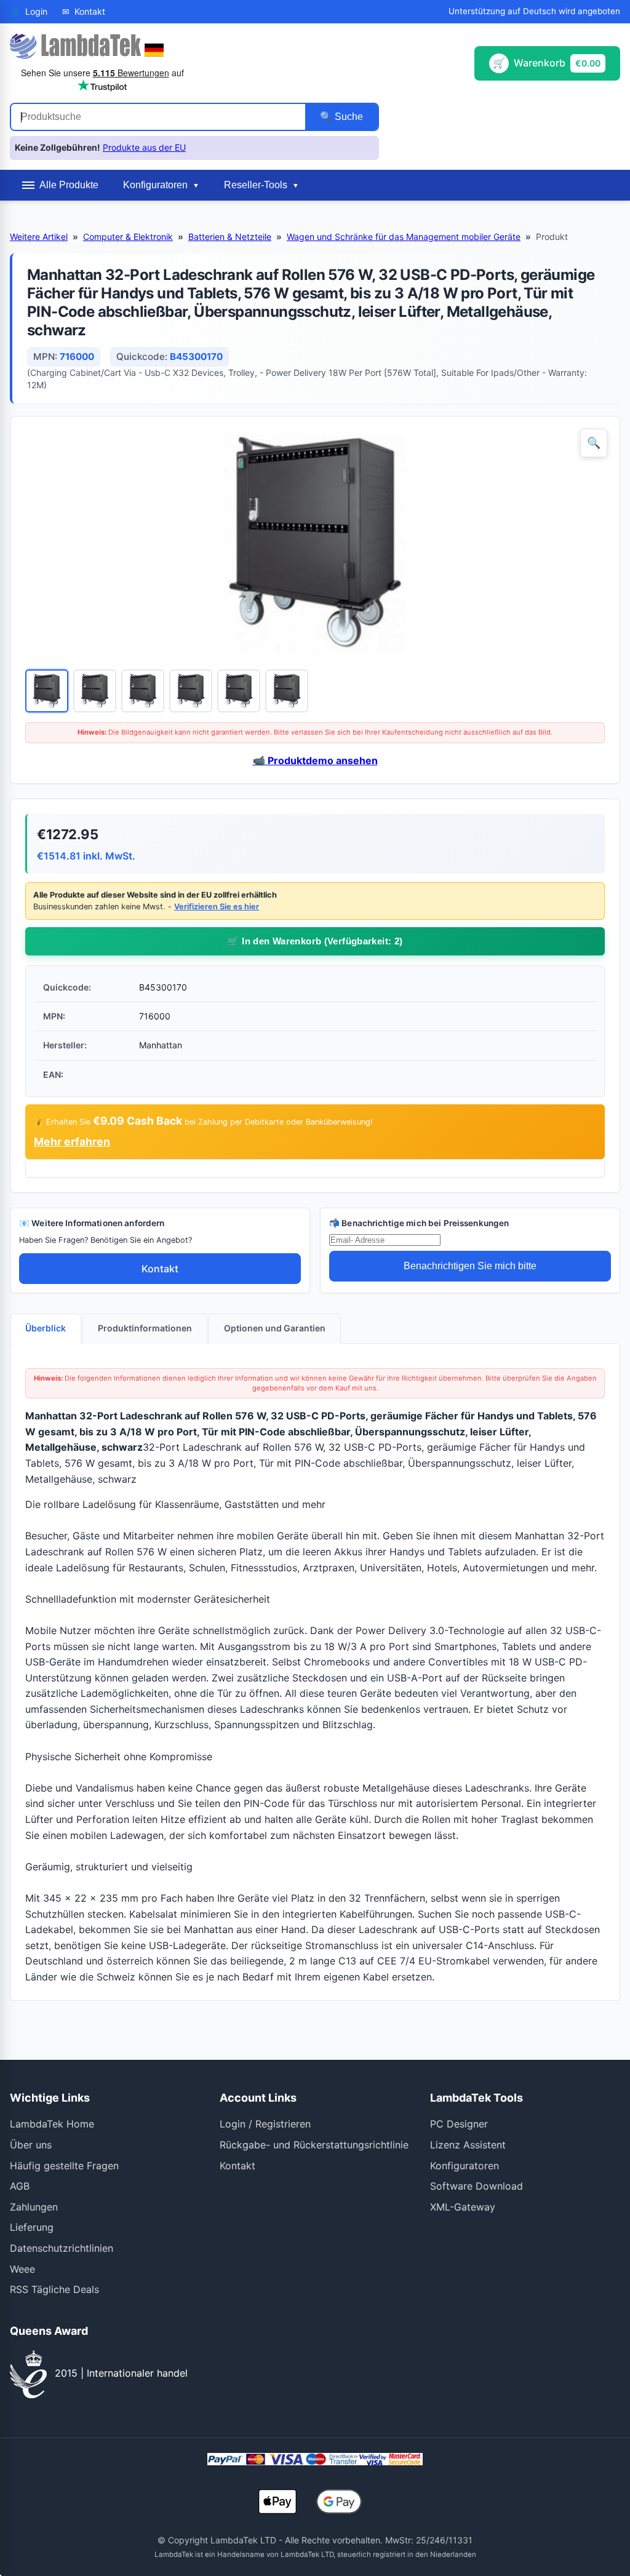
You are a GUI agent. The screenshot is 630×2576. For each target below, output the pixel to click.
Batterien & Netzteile (230, 237)
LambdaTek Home (52, 2124)
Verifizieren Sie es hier (217, 907)
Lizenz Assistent (468, 2145)
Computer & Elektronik (128, 237)
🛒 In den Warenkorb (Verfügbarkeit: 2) (315, 941)
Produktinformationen (145, 1328)
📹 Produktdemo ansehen (315, 760)
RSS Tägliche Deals (54, 2289)
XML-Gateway (463, 2207)
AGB (20, 2186)
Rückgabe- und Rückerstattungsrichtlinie (314, 2145)
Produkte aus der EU (144, 147)
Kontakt (160, 1269)
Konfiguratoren (465, 2166)
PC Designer (459, 2124)
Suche (348, 117)
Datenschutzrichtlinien (62, 2248)
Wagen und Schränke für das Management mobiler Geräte (404, 237)
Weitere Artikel (39, 237)
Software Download (476, 2186)
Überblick (46, 1328)
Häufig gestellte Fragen (64, 2166)
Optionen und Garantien (275, 1328)
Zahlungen (34, 2207)
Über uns (31, 2145)
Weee (22, 2269)
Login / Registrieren (265, 2124)
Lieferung (32, 2227)
